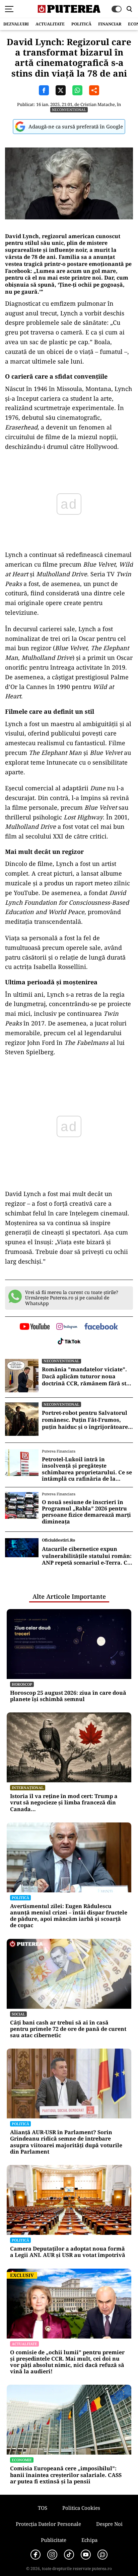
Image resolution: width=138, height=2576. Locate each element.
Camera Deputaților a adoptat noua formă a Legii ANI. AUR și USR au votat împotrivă (68, 2252)
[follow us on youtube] (35, 1327)
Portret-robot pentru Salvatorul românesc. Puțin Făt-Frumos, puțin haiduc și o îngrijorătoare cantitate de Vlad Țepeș (85, 1420)
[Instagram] (52, 2555)
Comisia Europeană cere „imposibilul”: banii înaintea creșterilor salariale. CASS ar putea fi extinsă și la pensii (66, 2475)
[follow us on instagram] (67, 1327)
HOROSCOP (22, 1684)
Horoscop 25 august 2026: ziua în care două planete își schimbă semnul (68, 1696)
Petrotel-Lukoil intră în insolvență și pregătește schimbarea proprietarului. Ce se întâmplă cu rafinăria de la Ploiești (87, 1469)
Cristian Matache (98, 104)
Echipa (89, 2540)
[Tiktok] (69, 2555)
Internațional (28, 1788)
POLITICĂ (81, 24)
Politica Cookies (81, 2508)
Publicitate (54, 2540)
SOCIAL (18, 2014)
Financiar (110, 24)
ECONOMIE (22, 2460)
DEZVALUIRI (16, 24)
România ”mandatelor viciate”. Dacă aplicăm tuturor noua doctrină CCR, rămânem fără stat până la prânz (87, 1376)
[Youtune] (86, 2555)
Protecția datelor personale (48, 2524)
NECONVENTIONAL (69, 110)
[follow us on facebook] (101, 1327)
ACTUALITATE (50, 24)
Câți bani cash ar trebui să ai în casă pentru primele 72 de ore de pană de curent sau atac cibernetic (68, 2029)
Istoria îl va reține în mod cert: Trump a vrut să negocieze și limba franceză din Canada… (64, 1803)
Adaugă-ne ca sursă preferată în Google (76, 126)
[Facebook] (36, 2555)
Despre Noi (109, 2524)
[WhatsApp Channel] (102, 2555)
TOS (43, 2508)
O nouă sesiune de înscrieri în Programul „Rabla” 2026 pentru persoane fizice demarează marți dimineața (86, 1512)
